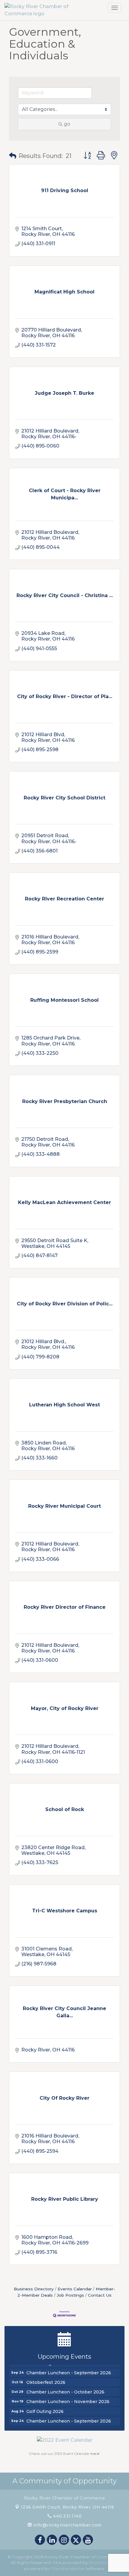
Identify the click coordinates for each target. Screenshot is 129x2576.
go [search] (67, 124)
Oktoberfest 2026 (46, 2379)
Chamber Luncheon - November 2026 (68, 2398)
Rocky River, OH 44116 (67, 2507)
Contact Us (100, 2295)
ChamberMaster (68, 2569)
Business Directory (34, 2289)
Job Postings (70, 2295)
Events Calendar (75, 2289)
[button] (13, 156)
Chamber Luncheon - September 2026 (69, 2369)
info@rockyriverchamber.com (67, 2525)
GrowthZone (102, 2563)
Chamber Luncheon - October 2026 (65, 2389)
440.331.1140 (67, 2516)
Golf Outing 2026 (45, 2408)
